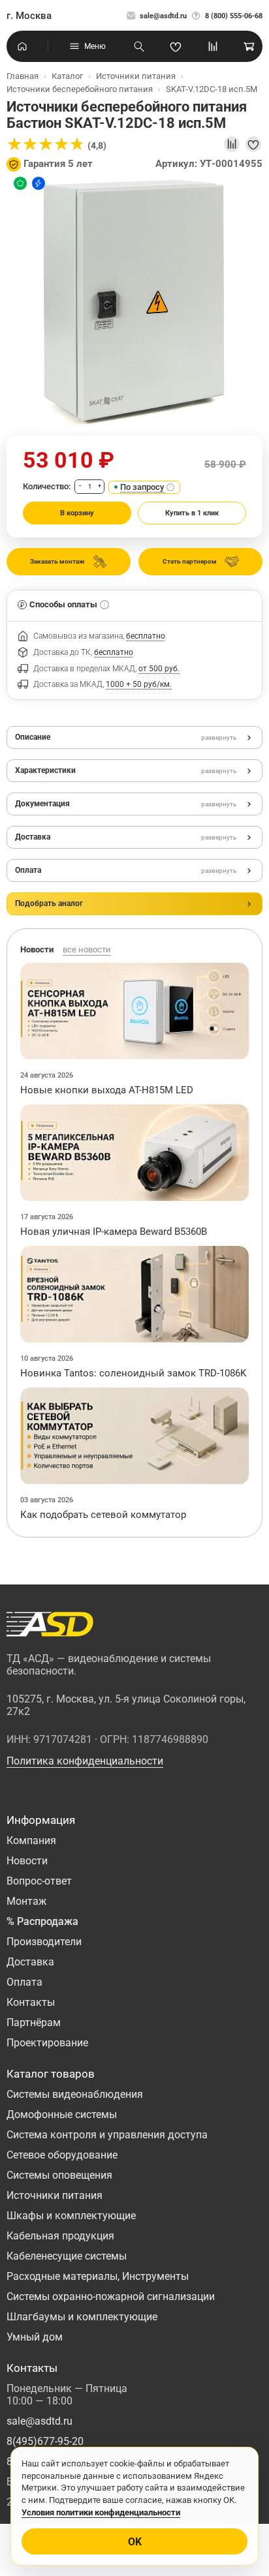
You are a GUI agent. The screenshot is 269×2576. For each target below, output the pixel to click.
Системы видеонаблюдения (75, 2094)
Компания (31, 1841)
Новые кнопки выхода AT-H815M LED (107, 1090)
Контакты (31, 2002)
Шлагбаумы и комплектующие (82, 2317)
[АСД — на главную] (50, 1624)
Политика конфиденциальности (85, 1761)
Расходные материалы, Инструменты (98, 2276)
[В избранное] (253, 144)
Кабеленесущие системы (67, 2256)
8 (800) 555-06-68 (234, 16)
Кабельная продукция (60, 2236)
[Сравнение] (213, 46)
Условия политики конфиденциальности (101, 2512)
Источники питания (55, 2195)
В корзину (77, 513)
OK (135, 2542)
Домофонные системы (62, 2114)
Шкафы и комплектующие (71, 2216)
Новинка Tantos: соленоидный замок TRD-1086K (133, 1373)
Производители (44, 1942)
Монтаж (26, 1901)
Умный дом (35, 2337)
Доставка (30, 1962)
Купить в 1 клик (192, 513)
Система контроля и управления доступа (107, 2135)
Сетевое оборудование (62, 2155)
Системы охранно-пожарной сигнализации (111, 2296)
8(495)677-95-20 (45, 2441)
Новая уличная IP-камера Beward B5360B (114, 1232)
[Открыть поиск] (139, 46)
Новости (27, 1861)
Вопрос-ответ (39, 1881)
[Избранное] (176, 46)
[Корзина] (249, 46)
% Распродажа (42, 1921)
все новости (87, 949)
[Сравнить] (232, 144)
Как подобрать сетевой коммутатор (103, 1515)
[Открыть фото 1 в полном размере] (134, 303)
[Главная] (22, 46)
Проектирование (47, 2043)
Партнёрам (34, 2023)
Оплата (24, 1982)
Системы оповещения (59, 2175)
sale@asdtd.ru (163, 16)
